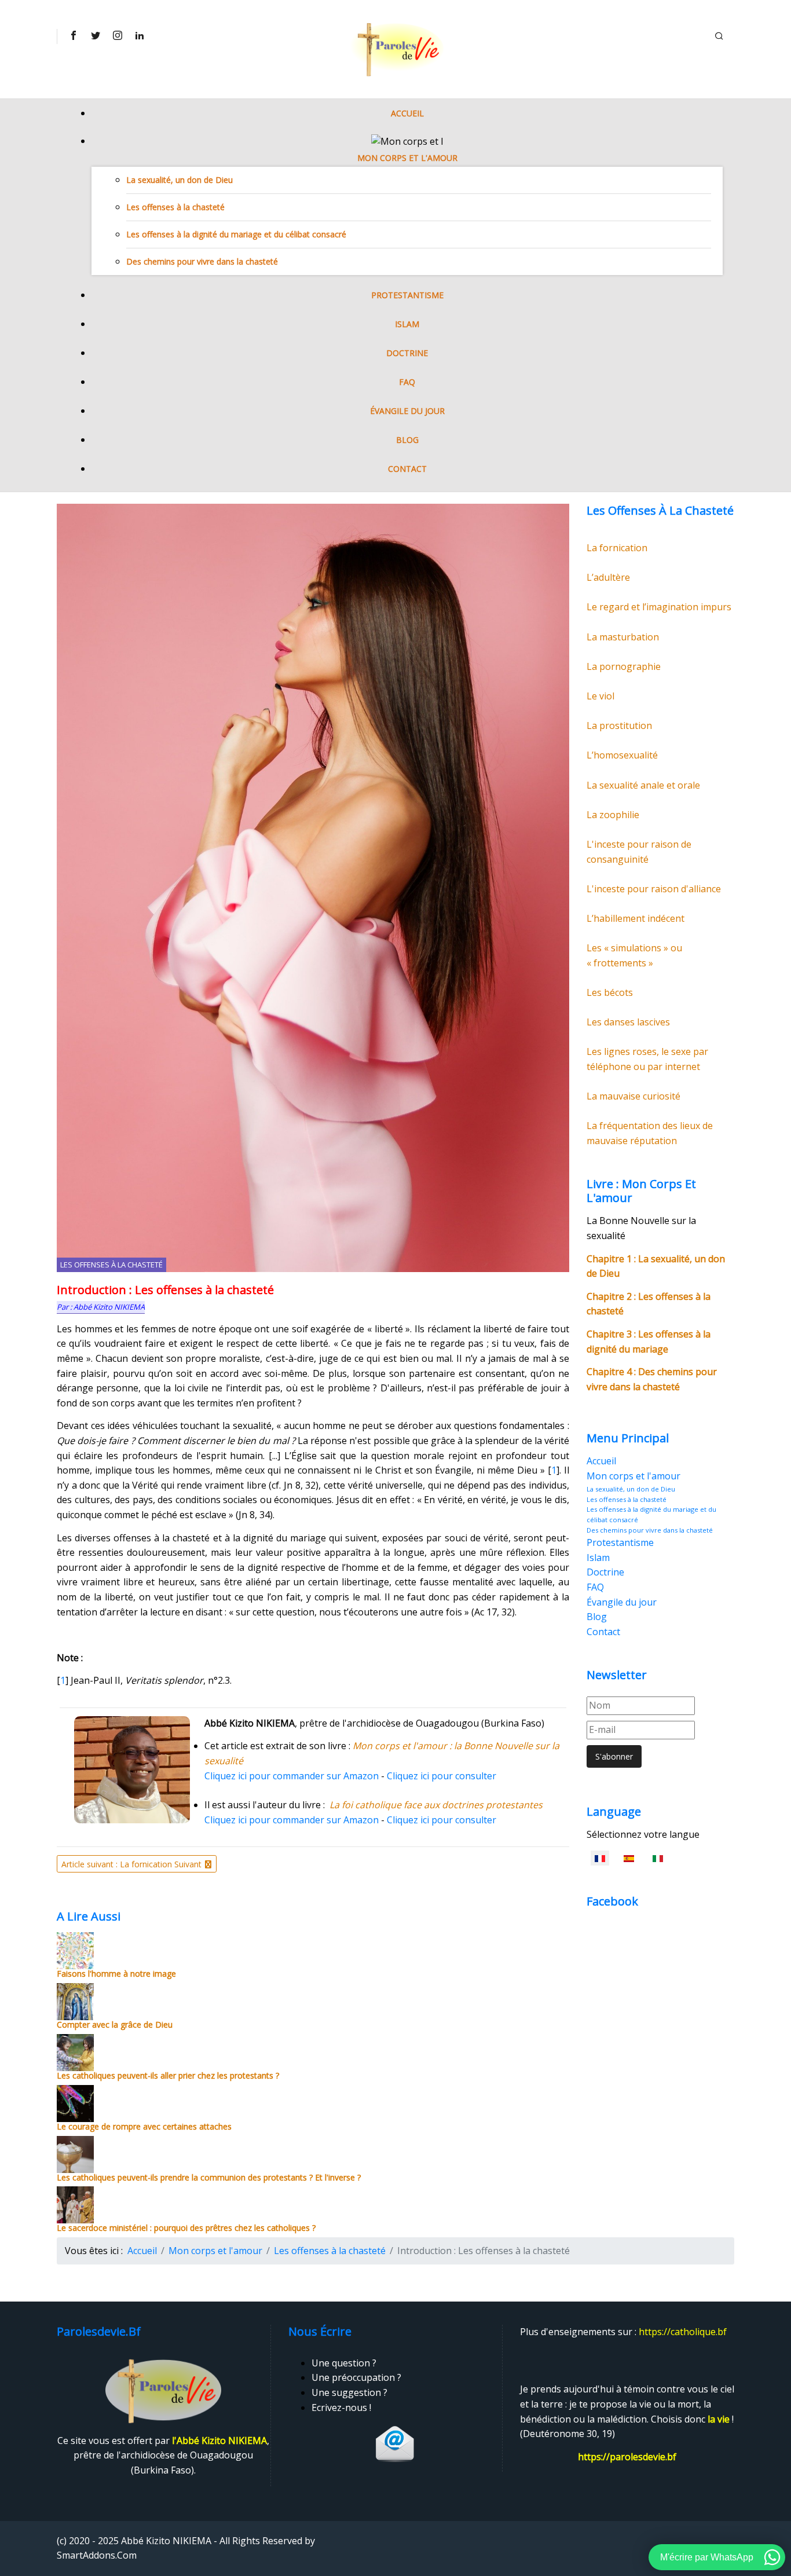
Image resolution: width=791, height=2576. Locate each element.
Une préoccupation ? (356, 2377)
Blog (407, 440)
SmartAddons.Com (97, 2555)
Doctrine (407, 353)
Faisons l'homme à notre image (116, 1974)
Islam (407, 324)
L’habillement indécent (636, 918)
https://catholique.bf (683, 2332)
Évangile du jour (407, 411)
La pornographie (624, 666)
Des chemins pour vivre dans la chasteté (202, 261)
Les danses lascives (628, 1022)
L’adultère (608, 577)
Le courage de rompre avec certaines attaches (144, 2126)
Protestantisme (407, 295)
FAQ (407, 382)
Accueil (407, 113)
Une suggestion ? (349, 2392)
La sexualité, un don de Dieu (180, 180)
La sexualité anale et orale (643, 785)
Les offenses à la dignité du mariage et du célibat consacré (236, 234)
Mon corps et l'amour (407, 158)
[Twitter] (95, 35)
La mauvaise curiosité (633, 1096)
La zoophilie (613, 815)
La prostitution (619, 725)
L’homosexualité (622, 755)
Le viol (600, 696)
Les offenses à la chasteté (175, 207)
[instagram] (117, 35)
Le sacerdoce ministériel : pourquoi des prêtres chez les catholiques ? (186, 2228)
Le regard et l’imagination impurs (659, 607)
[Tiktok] (139, 35)
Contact (407, 469)
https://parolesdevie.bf (627, 2457)
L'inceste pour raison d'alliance (654, 889)
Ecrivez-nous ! (341, 2408)
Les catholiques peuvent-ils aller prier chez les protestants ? (168, 2075)
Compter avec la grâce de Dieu (115, 2024)
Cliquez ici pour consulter (442, 1776)
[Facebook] (73, 35)
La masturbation (623, 637)
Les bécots (610, 992)
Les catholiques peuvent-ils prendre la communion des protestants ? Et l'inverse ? (209, 2177)
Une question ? (344, 2363)
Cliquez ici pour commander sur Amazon (292, 1776)
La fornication (617, 548)
